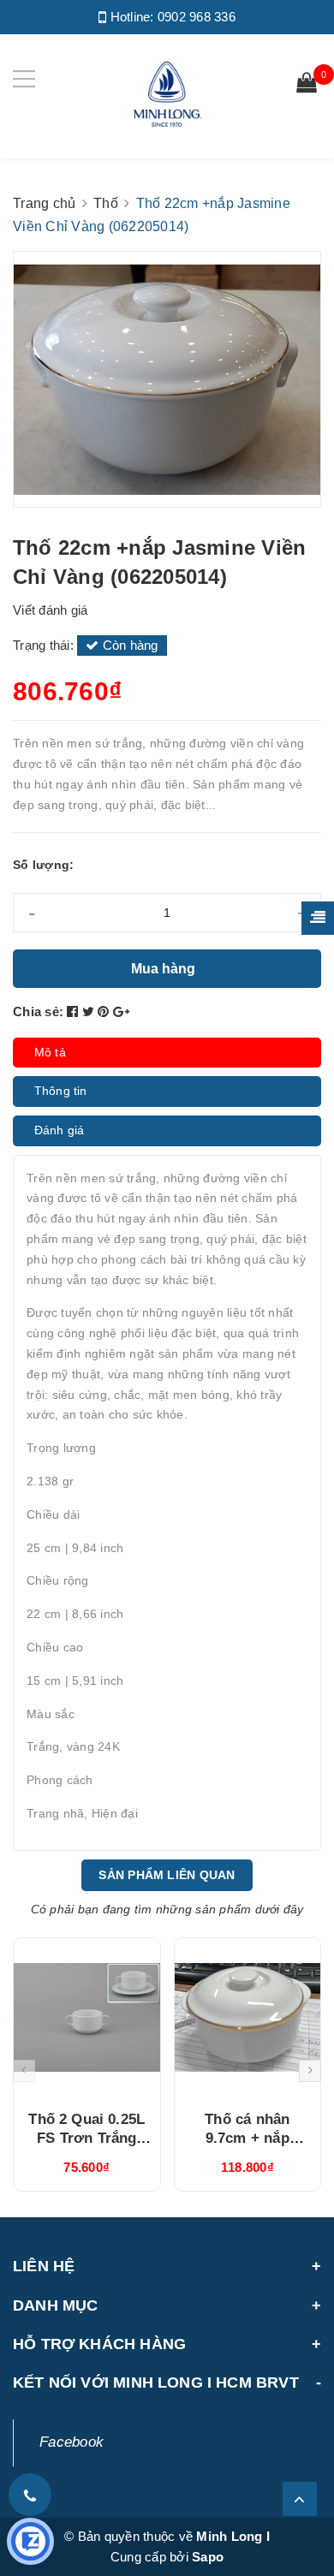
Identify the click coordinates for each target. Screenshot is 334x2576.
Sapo (208, 2557)
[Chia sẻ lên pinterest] (105, 1011)
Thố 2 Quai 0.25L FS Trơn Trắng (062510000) (86, 2138)
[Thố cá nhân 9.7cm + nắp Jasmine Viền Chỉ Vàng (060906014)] (248, 2018)
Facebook (72, 2442)
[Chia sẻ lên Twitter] (90, 1011)
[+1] (121, 1011)
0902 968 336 (197, 17)
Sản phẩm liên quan (167, 1875)
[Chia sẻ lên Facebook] (75, 1011)
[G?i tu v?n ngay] (30, 2541)
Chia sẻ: (38, 1011)
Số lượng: (43, 865)
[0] (307, 85)
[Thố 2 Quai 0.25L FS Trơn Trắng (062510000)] (87, 2018)
